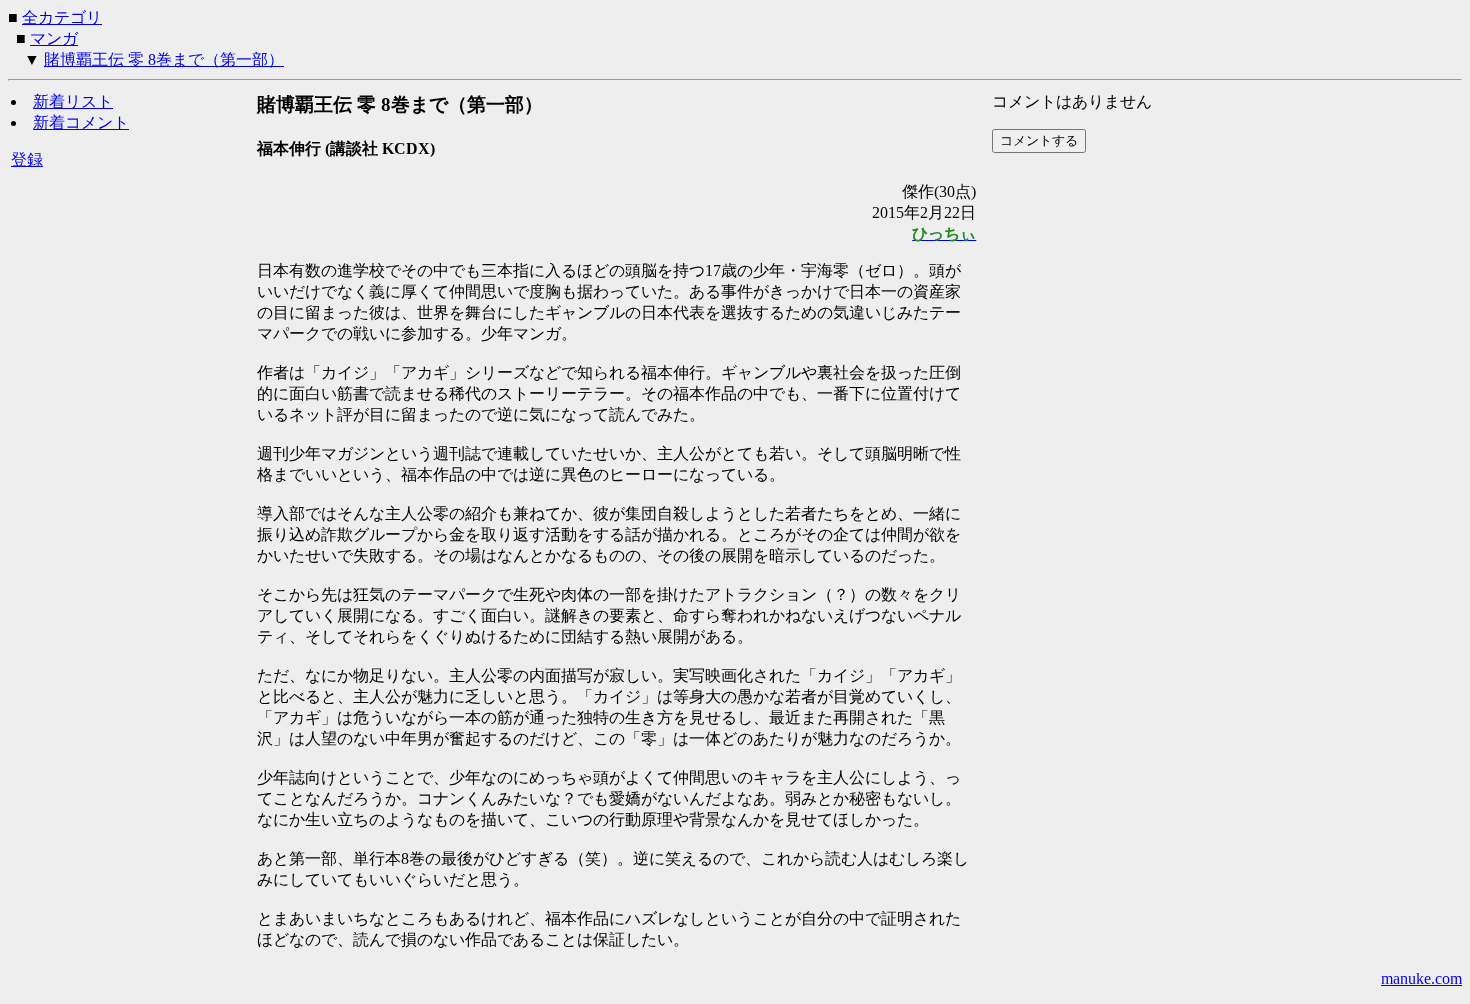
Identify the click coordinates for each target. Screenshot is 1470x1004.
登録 (27, 159)
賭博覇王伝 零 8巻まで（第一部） (164, 59)
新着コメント (81, 122)
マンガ (54, 38)
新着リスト (73, 101)
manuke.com (1421, 978)
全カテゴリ (62, 17)
